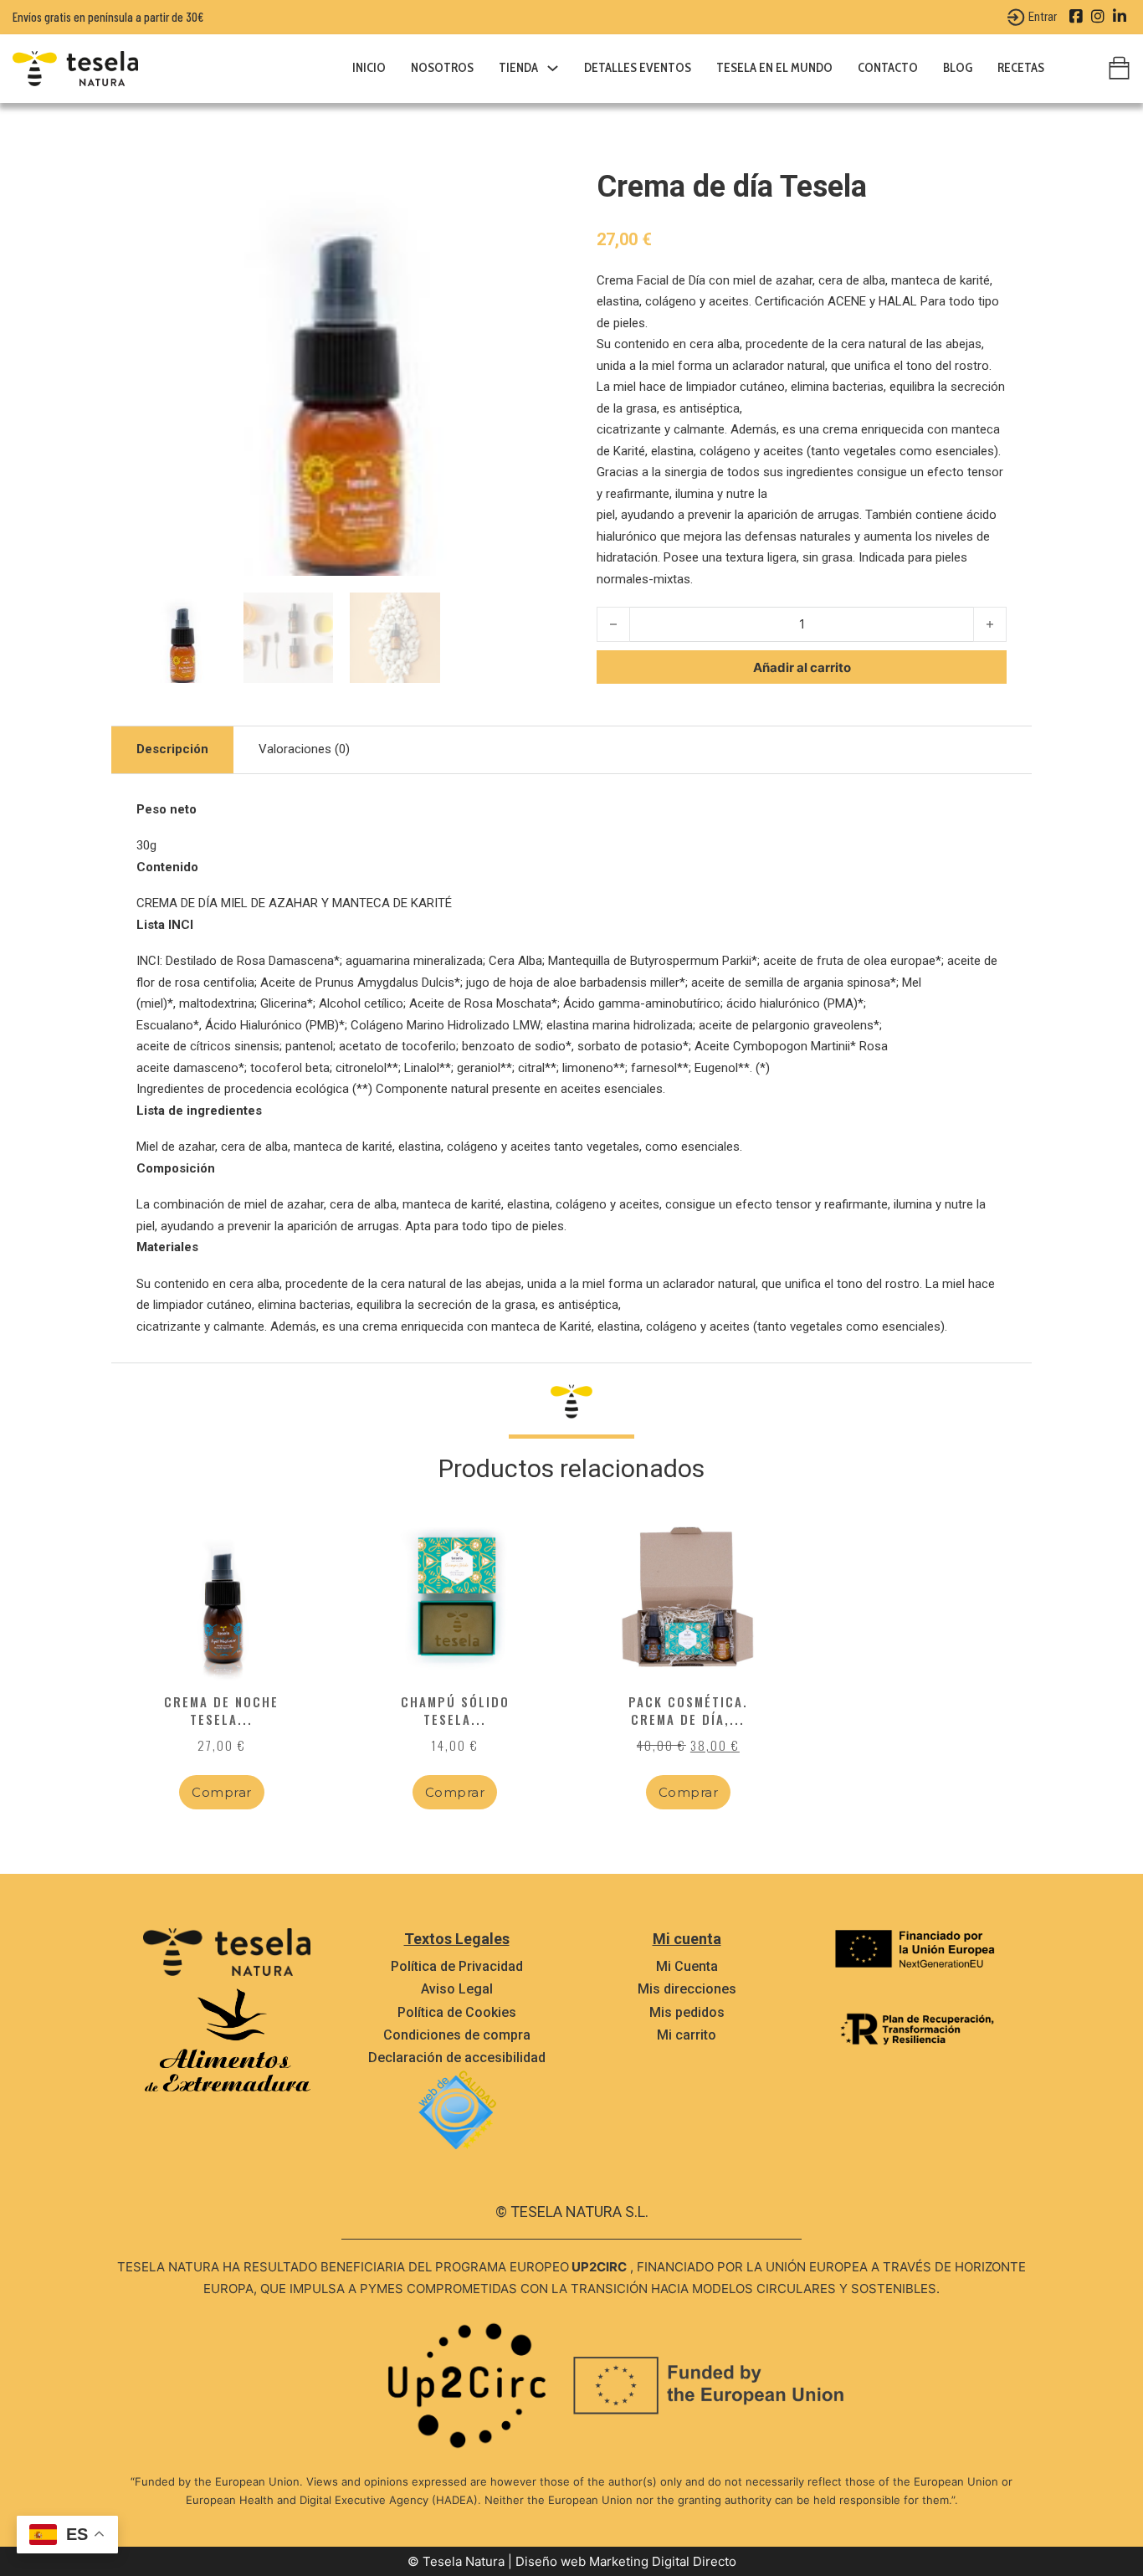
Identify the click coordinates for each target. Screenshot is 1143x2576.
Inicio (369, 68)
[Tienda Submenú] (553, 68)
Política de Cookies (457, 2012)
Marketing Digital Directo (663, 2561)
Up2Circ (599, 2267)
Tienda (518, 68)
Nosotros (442, 68)
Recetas (1021, 68)
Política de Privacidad (457, 1966)
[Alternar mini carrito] (1119, 68)
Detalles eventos (638, 68)
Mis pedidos (687, 2012)
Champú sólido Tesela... (455, 1710)
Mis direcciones (687, 1989)
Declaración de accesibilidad (457, 2058)
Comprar (222, 1792)
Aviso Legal (457, 1989)
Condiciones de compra (457, 2035)
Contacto (888, 68)
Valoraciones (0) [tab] (304, 749)
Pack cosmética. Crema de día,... (688, 1710)
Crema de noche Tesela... (221, 1710)
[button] (524, 188)
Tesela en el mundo (774, 68)
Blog (958, 68)
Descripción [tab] (172, 749)
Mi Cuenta (687, 1966)
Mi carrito (687, 2035)
